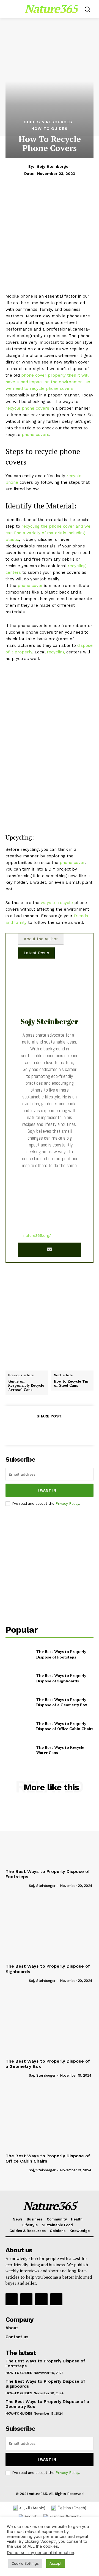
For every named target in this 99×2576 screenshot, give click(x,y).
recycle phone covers (27, 408)
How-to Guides (50, 128)
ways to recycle (57, 903)
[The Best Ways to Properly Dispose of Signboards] (19, 1678)
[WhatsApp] (62, 1430)
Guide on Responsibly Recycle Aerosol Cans (26, 1386)
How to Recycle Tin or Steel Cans (71, 1384)
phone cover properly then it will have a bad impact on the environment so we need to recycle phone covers (48, 382)
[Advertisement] (50, 241)
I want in (47, 1490)
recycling (56, 652)
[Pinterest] (49, 1430)
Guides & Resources (48, 122)
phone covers (35, 435)
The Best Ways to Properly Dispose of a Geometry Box (62, 1702)
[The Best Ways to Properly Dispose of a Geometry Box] (19, 1702)
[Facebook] (24, 1430)
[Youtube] (56, 2299)
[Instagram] (26, 2299)
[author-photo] (17, 1885)
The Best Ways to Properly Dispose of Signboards (61, 1678)
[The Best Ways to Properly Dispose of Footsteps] (19, 1654)
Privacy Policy (67, 1504)
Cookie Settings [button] (25, 2563)
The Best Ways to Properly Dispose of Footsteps (61, 1654)
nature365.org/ (37, 1235)
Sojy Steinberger (53, 166)
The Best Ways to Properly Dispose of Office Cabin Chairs (65, 1726)
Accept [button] (56, 2563)
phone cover (30, 586)
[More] (75, 1430)
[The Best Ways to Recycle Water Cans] (19, 1750)
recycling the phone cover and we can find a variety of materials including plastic (48, 533)
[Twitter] (37, 1430)
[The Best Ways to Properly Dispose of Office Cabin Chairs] (19, 1726)
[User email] (50, 1250)
